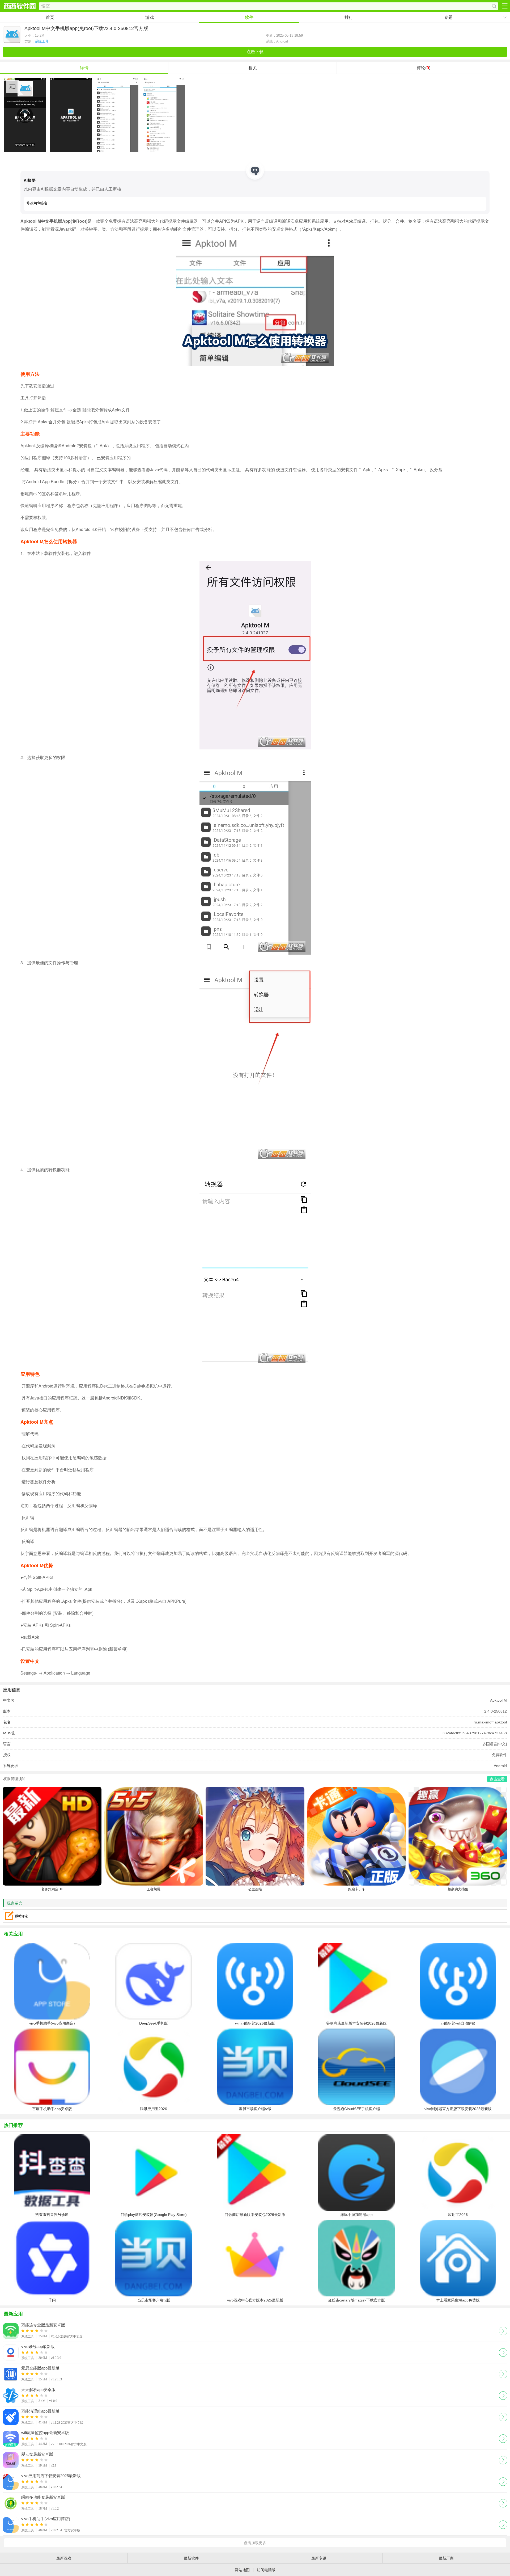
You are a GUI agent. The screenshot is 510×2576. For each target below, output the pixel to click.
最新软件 (191, 2558)
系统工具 (42, 41)
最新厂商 (446, 2558)
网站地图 (242, 2570)
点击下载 (255, 52)
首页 (50, 17)
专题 (448, 17)
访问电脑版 (266, 2570)
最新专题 (319, 2558)
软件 (249, 17)
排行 (349, 17)
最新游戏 (64, 2558)
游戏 (150, 17)
